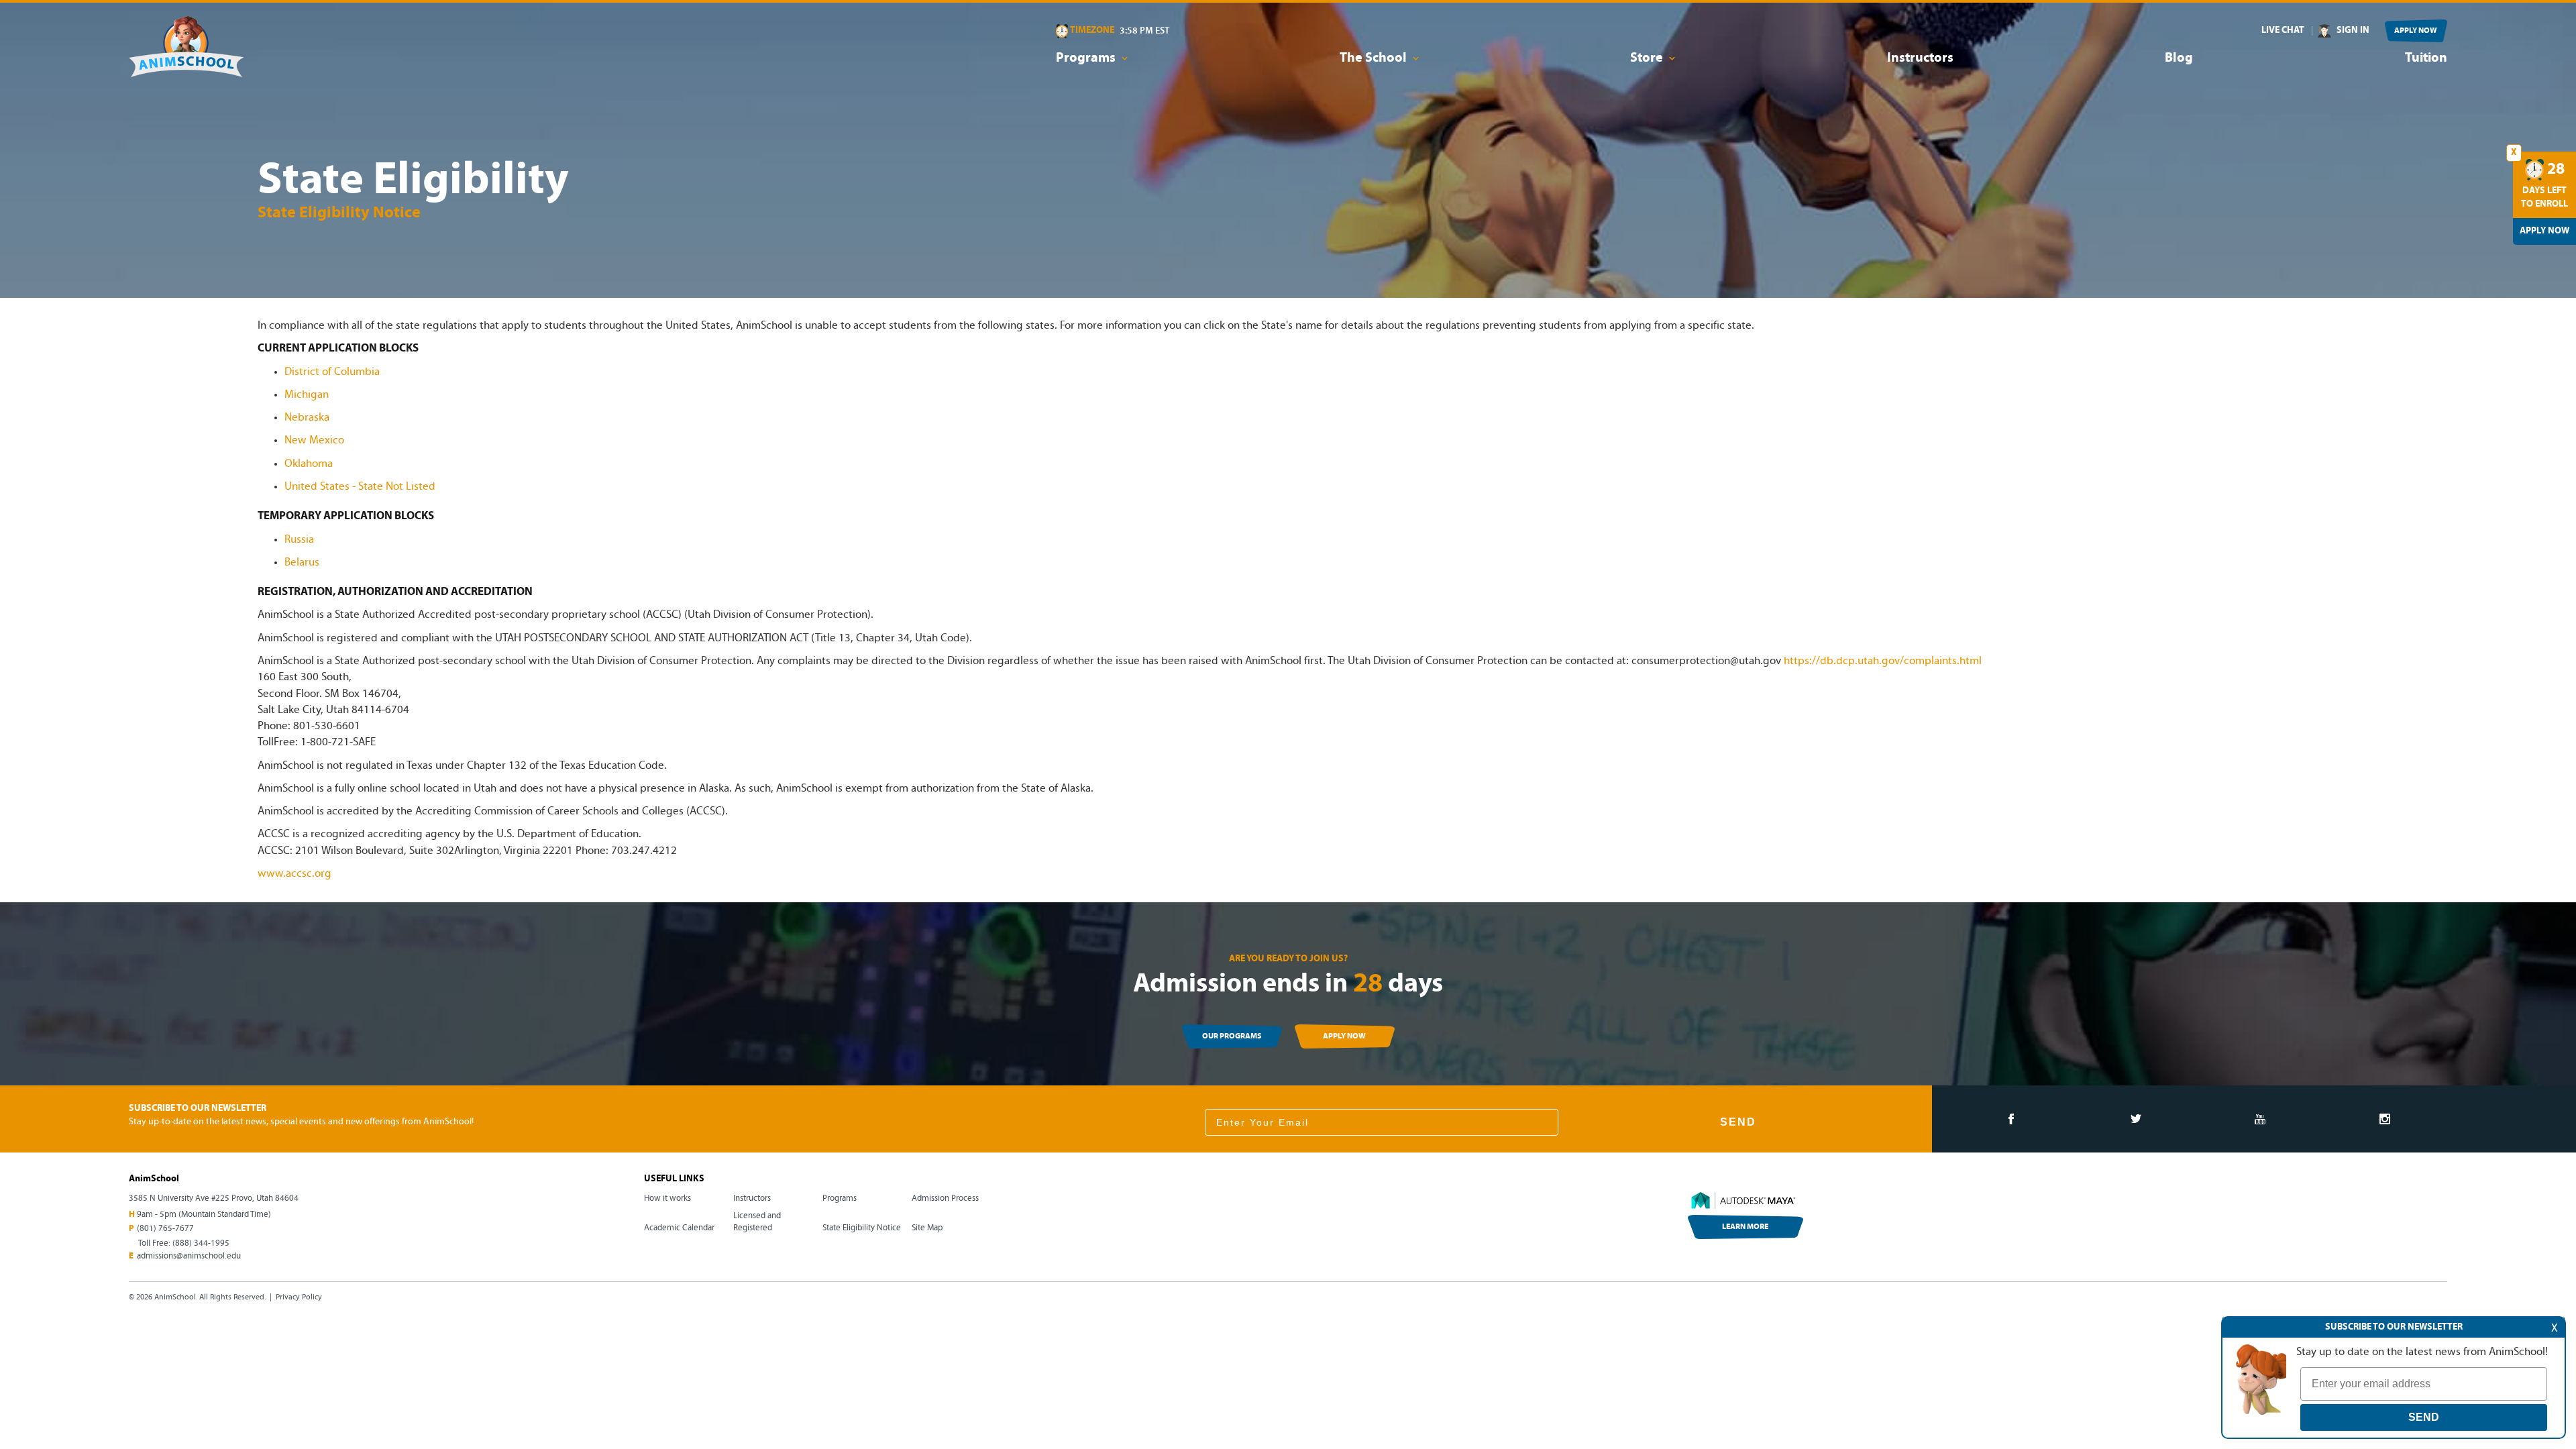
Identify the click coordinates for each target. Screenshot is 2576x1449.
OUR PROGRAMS (1232, 1036)
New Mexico (314, 440)
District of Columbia (332, 372)
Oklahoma (309, 464)
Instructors (1920, 58)
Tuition (2426, 58)
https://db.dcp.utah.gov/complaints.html (1883, 661)
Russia (299, 540)
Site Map (927, 1228)
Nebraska (307, 418)
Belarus (302, 562)
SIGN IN (2353, 31)
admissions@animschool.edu (189, 1256)
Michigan (307, 395)
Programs (840, 1198)
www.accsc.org (294, 874)
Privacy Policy (299, 1297)
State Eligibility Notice (862, 1228)
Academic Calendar (679, 1228)
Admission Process (945, 1198)
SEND (1738, 1122)
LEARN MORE (1745, 1227)
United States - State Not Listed (360, 487)
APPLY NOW (2416, 31)
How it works (667, 1198)
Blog (2179, 58)
